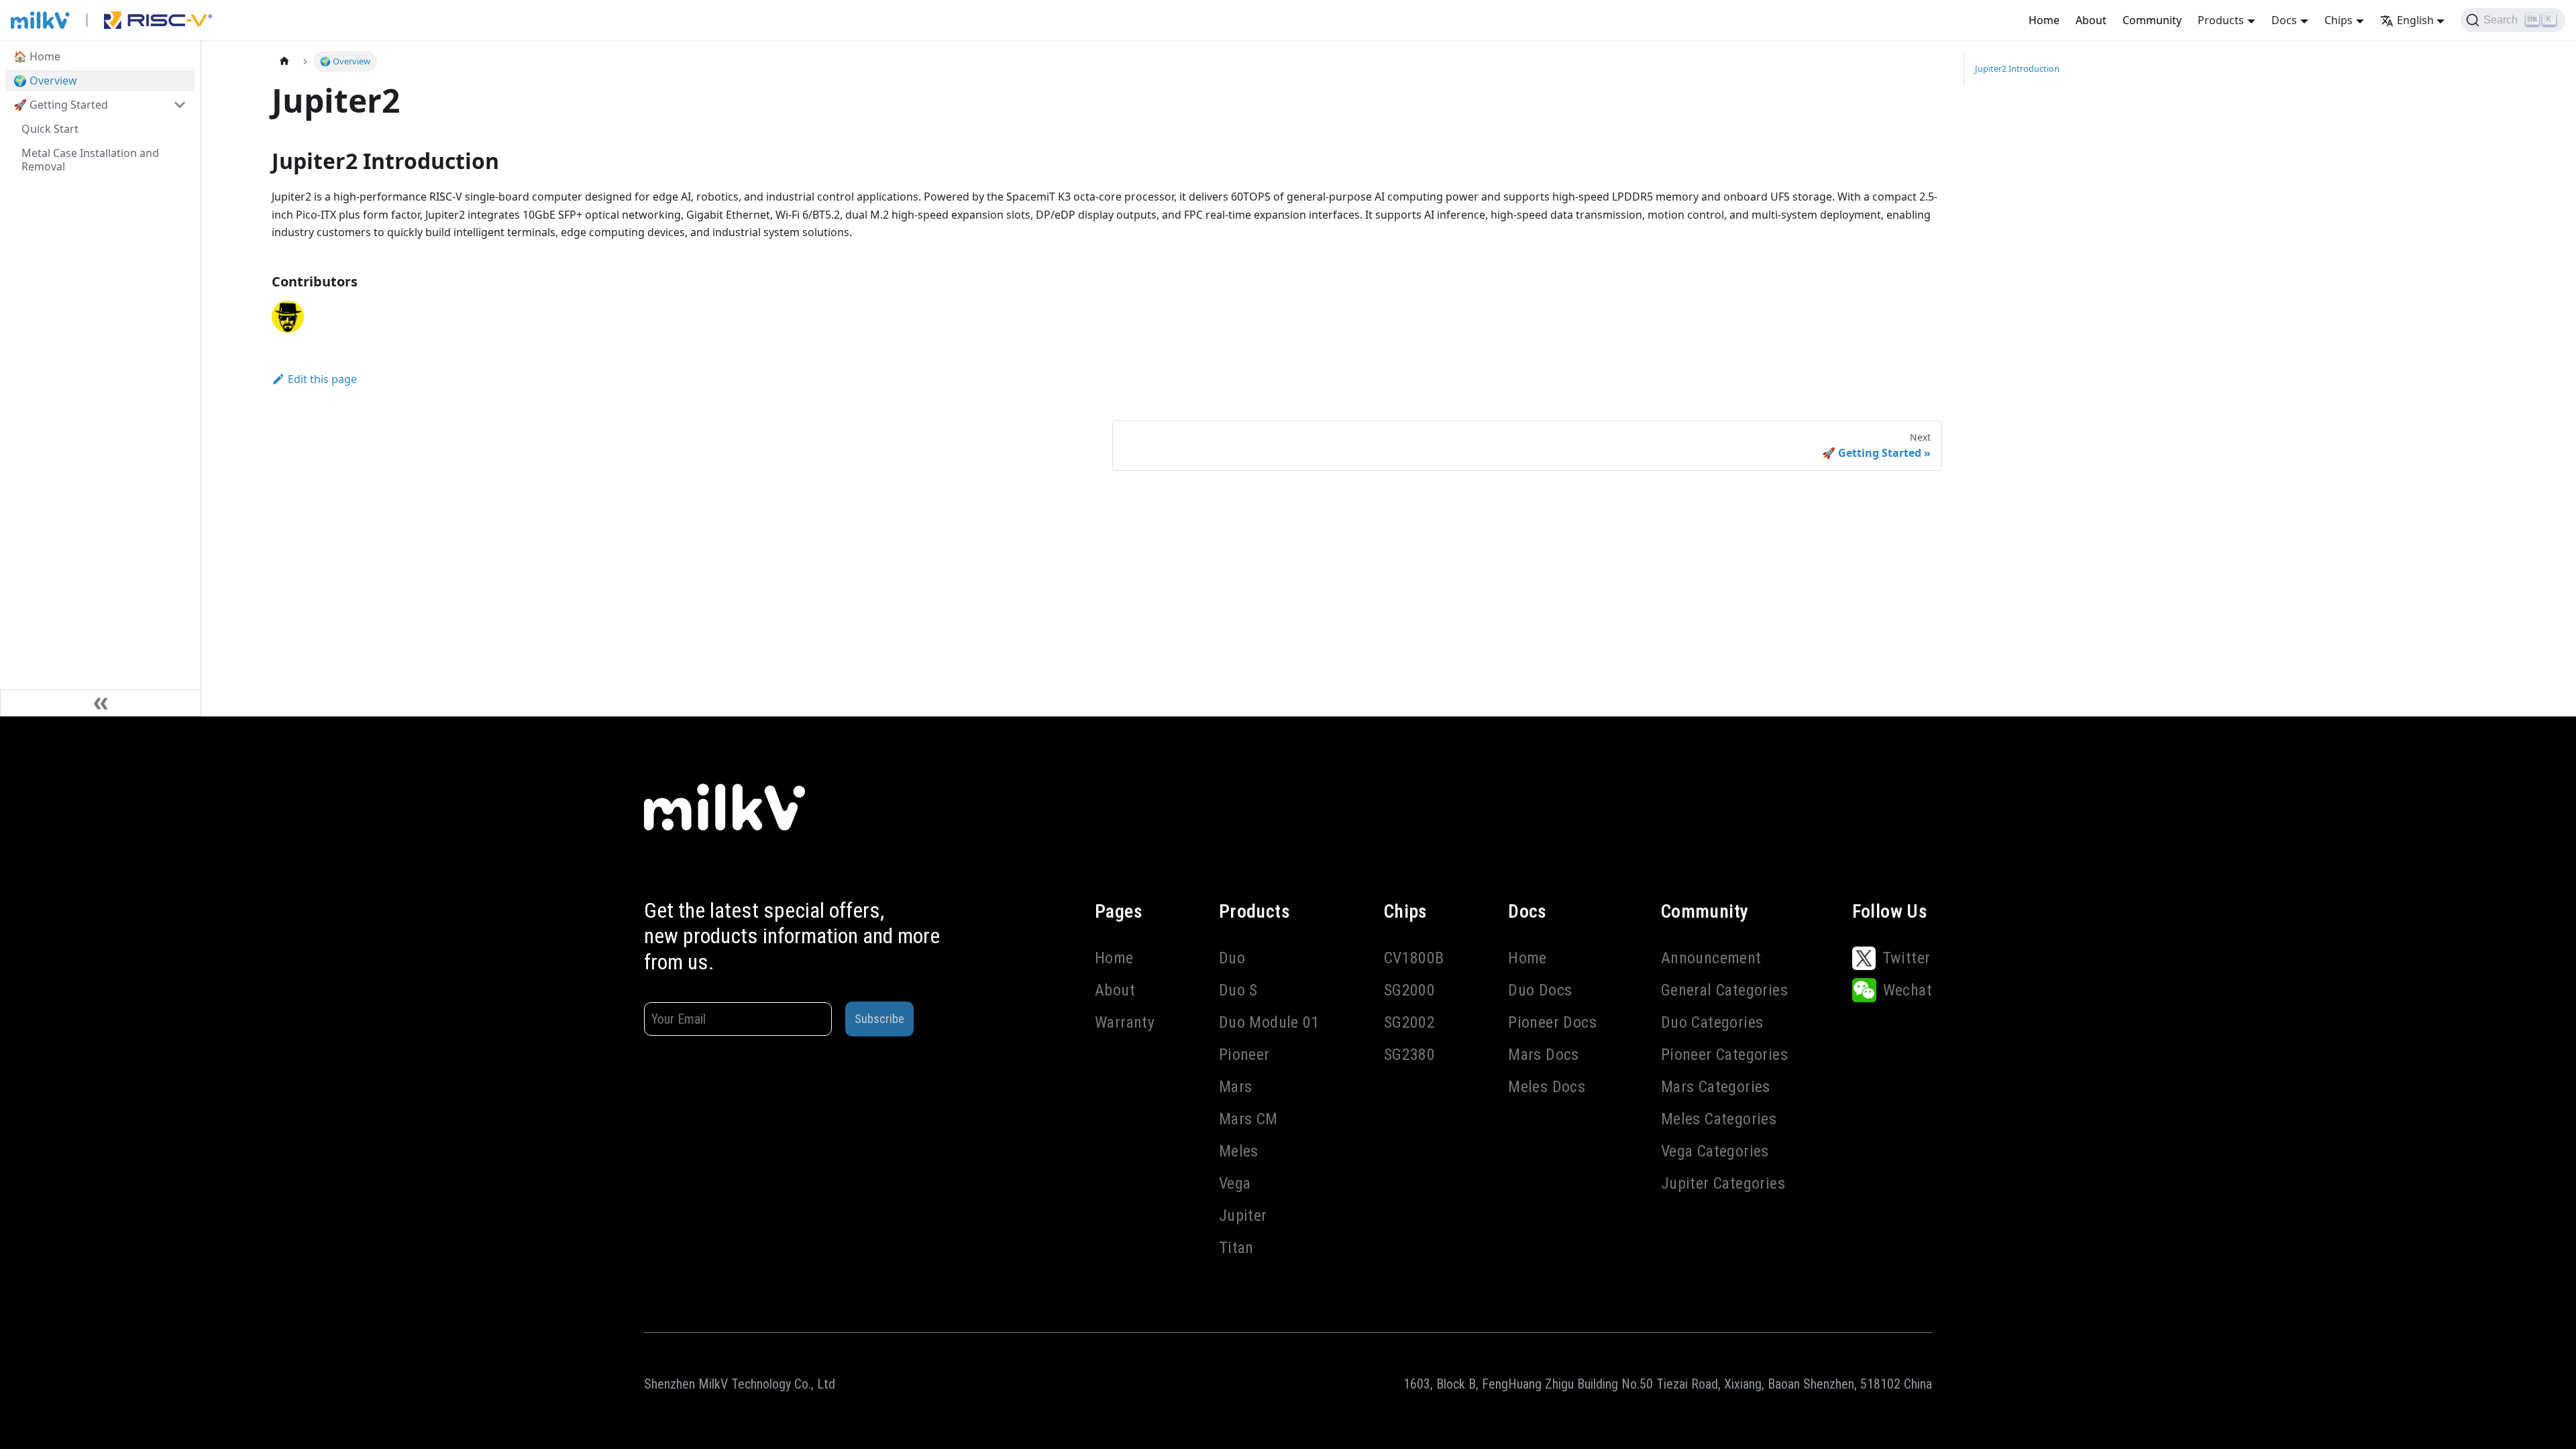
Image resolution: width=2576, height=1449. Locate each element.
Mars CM (1248, 1119)
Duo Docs (1540, 990)
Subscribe (879, 1019)
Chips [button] (2339, 20)
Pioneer (1244, 1055)
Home (2044, 20)
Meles (1239, 1151)
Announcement (1711, 958)
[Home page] (284, 61)
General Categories (1724, 990)
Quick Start (50, 129)
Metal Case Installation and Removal (90, 160)
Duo (1232, 958)
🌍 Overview (45, 80)
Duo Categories (1712, 1022)
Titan (1236, 1248)
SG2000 (1409, 990)
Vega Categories (1715, 1151)
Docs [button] (2284, 20)
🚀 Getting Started (61, 105)
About (2091, 20)
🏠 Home (37, 56)
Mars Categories (1716, 1087)
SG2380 (1409, 1055)
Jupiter (1243, 1216)
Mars (1236, 1087)
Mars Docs (1544, 1055)
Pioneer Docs (1552, 1022)
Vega (1235, 1183)
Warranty (1125, 1022)
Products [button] (2221, 20)
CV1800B (1414, 958)
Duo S (1238, 990)
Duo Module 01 (1269, 1022)
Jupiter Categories (1723, 1183)
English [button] (2415, 20)
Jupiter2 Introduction (2017, 68)
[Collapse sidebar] (101, 703)
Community (2152, 20)
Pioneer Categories (1724, 1055)
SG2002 (1409, 1022)
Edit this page (322, 379)
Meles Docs (1547, 1087)
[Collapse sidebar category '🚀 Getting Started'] (180, 105)
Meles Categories (1719, 1119)
